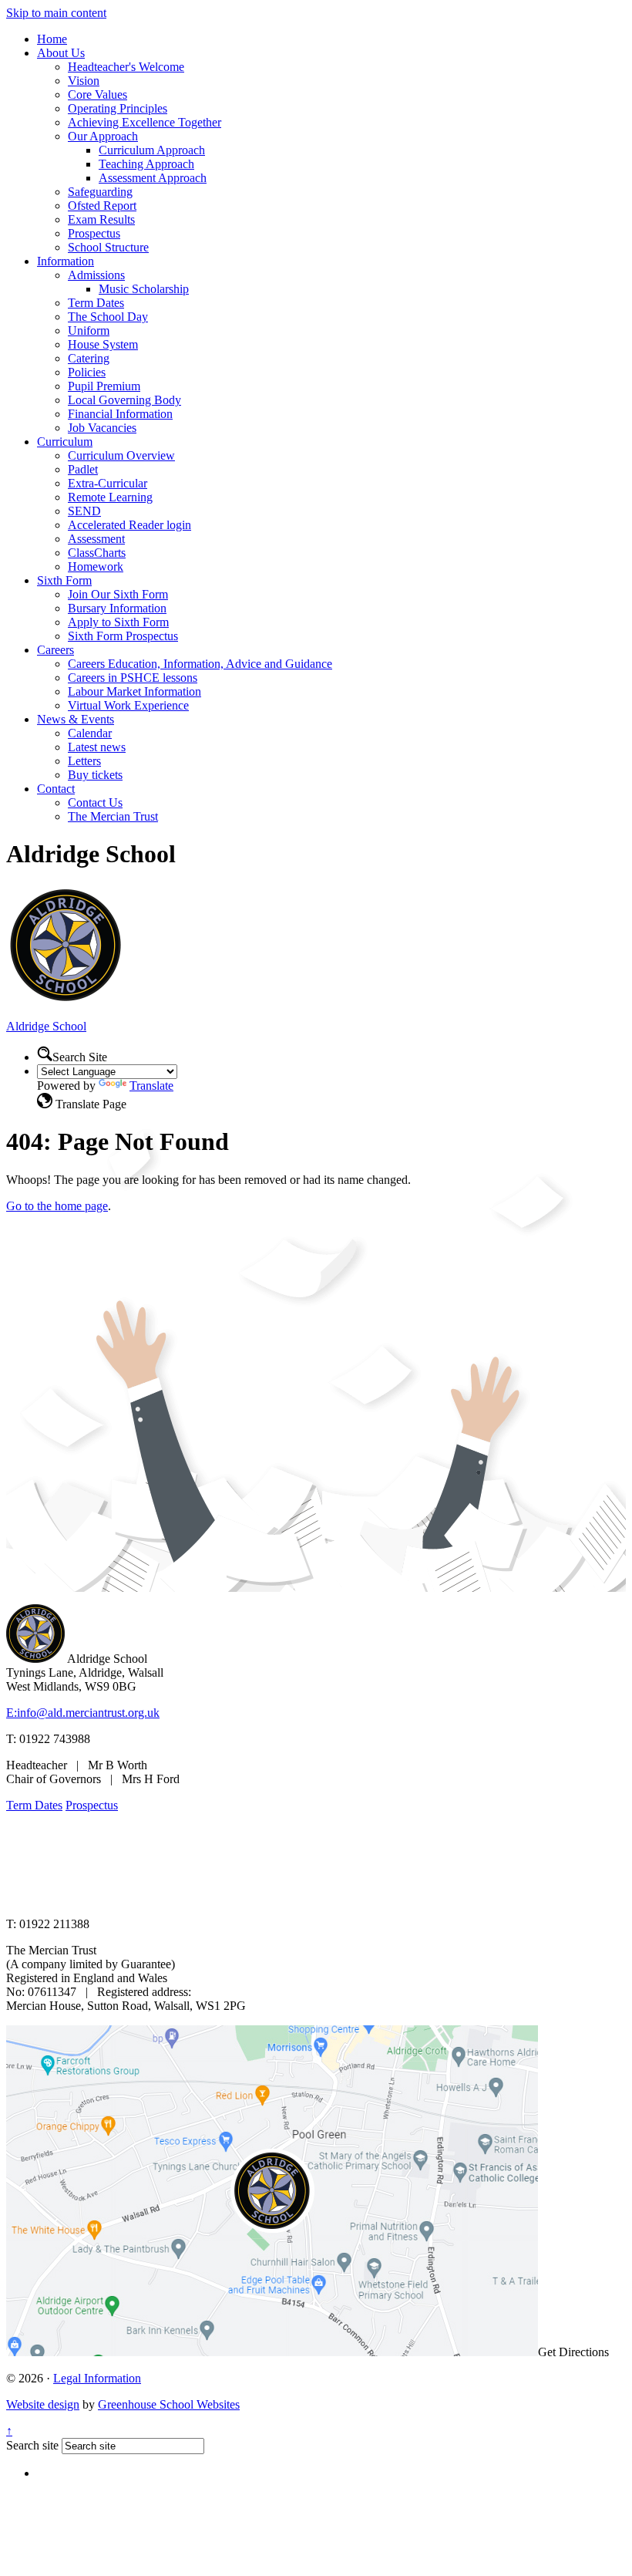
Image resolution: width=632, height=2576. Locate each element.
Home (52, 39)
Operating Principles (118, 108)
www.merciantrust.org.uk (279, 1898)
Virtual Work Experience (128, 705)
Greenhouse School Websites (169, 2404)
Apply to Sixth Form (118, 622)
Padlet (83, 469)
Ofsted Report (102, 206)
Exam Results (101, 219)
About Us (61, 53)
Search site (32, 2445)
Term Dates (96, 303)
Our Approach (103, 136)
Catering (89, 358)
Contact (56, 789)
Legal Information (97, 2378)
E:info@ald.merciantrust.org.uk (83, 1713)
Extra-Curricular (108, 483)
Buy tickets (95, 775)
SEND (84, 511)
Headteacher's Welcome (126, 67)
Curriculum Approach (152, 150)
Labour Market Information (134, 691)
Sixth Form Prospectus (123, 636)
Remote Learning (110, 497)
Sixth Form (64, 580)
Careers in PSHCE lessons (133, 678)
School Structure (108, 247)
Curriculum (65, 442)
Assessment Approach (153, 178)
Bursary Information (117, 608)
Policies (87, 372)
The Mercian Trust (113, 816)
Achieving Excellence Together (145, 122)
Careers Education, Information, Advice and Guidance (200, 664)
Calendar (90, 733)
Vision (84, 81)
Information (66, 261)
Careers (55, 650)
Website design (43, 2404)
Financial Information (120, 414)
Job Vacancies (102, 428)
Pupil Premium (104, 386)
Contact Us (95, 802)
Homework (96, 566)
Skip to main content (56, 13)
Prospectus (94, 233)
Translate (151, 1086)
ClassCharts (97, 553)
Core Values (97, 94)
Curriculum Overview (121, 455)
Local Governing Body (124, 400)
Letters (84, 761)
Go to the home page (57, 1206)
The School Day (108, 317)
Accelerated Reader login (129, 525)
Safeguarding (100, 192)
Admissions (96, 275)
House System (103, 344)
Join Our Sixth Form (118, 594)
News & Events (76, 719)
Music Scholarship (144, 289)
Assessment (96, 539)
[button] (45, 1054)
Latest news (97, 747)
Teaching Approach (146, 164)
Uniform (89, 330)
